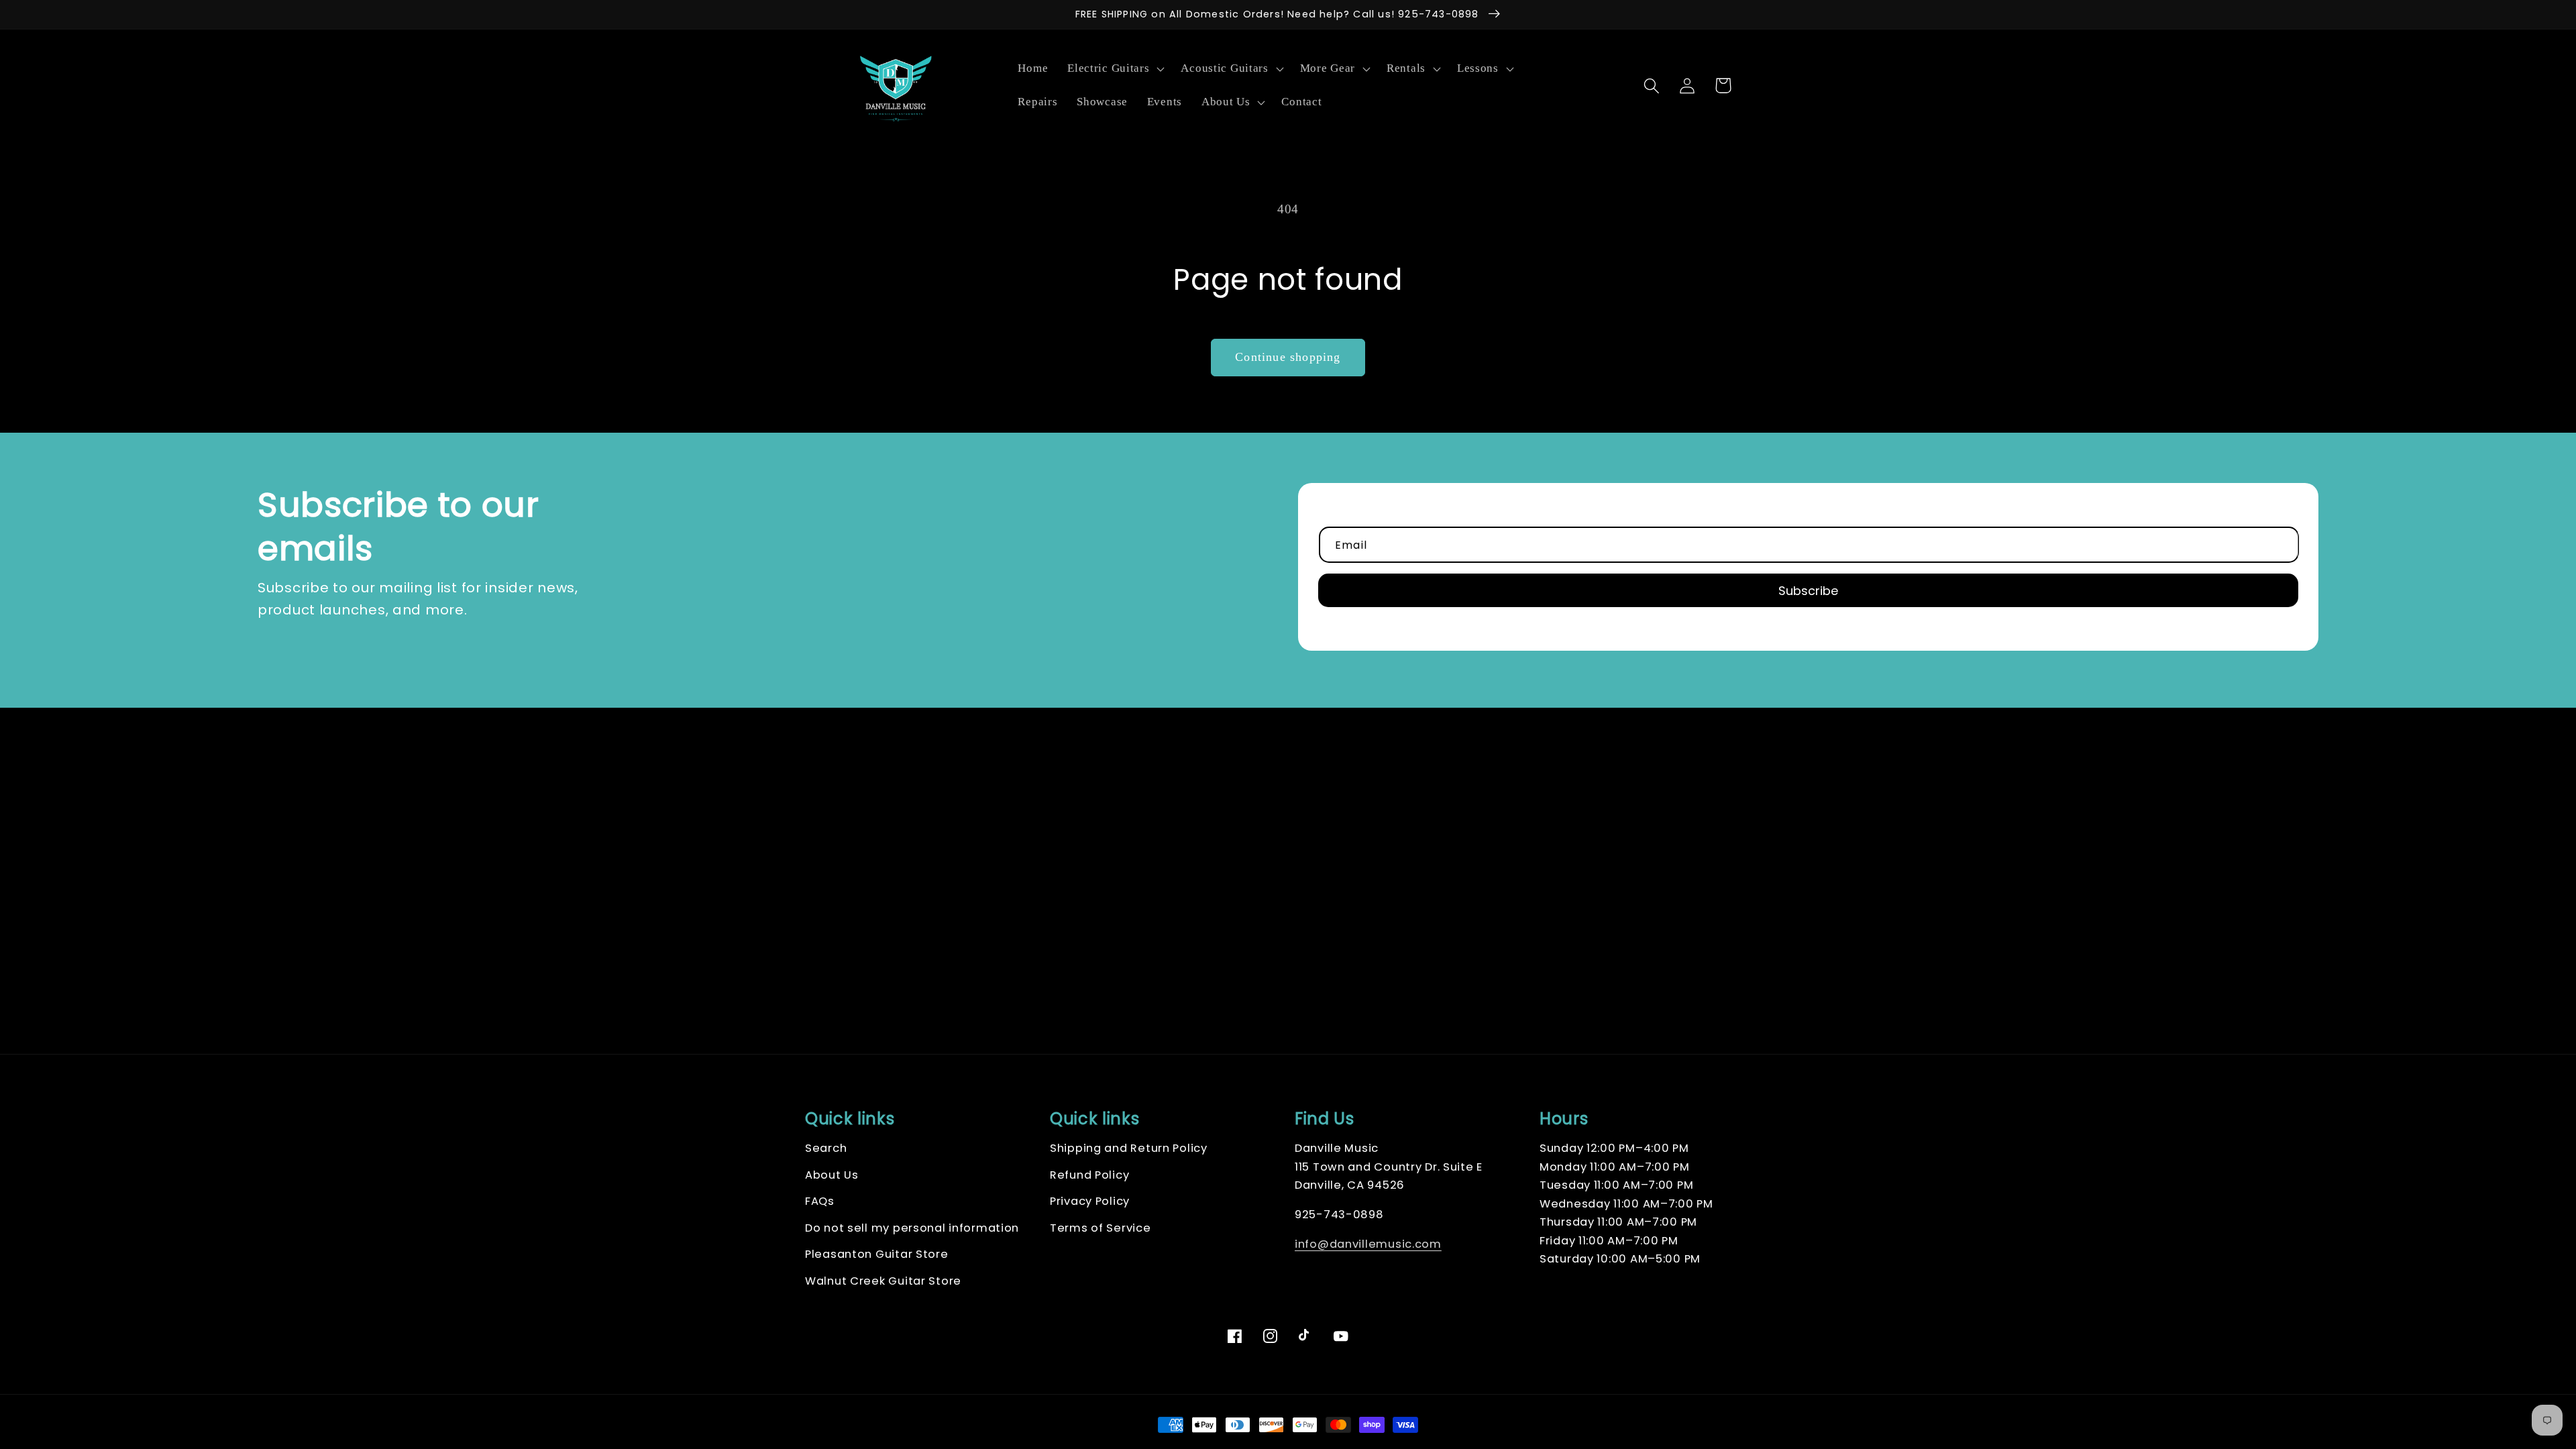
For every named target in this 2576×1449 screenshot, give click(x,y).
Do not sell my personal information (912, 1228)
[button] (1115, 69)
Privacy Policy (1090, 1201)
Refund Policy (1089, 1175)
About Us (832, 1175)
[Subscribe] (1808, 590)
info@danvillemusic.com (1368, 1244)
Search (826, 1148)
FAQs (820, 1201)
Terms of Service (1101, 1228)
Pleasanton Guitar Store (877, 1254)
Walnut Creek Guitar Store (883, 1281)
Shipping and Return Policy (1129, 1148)
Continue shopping (1288, 357)
